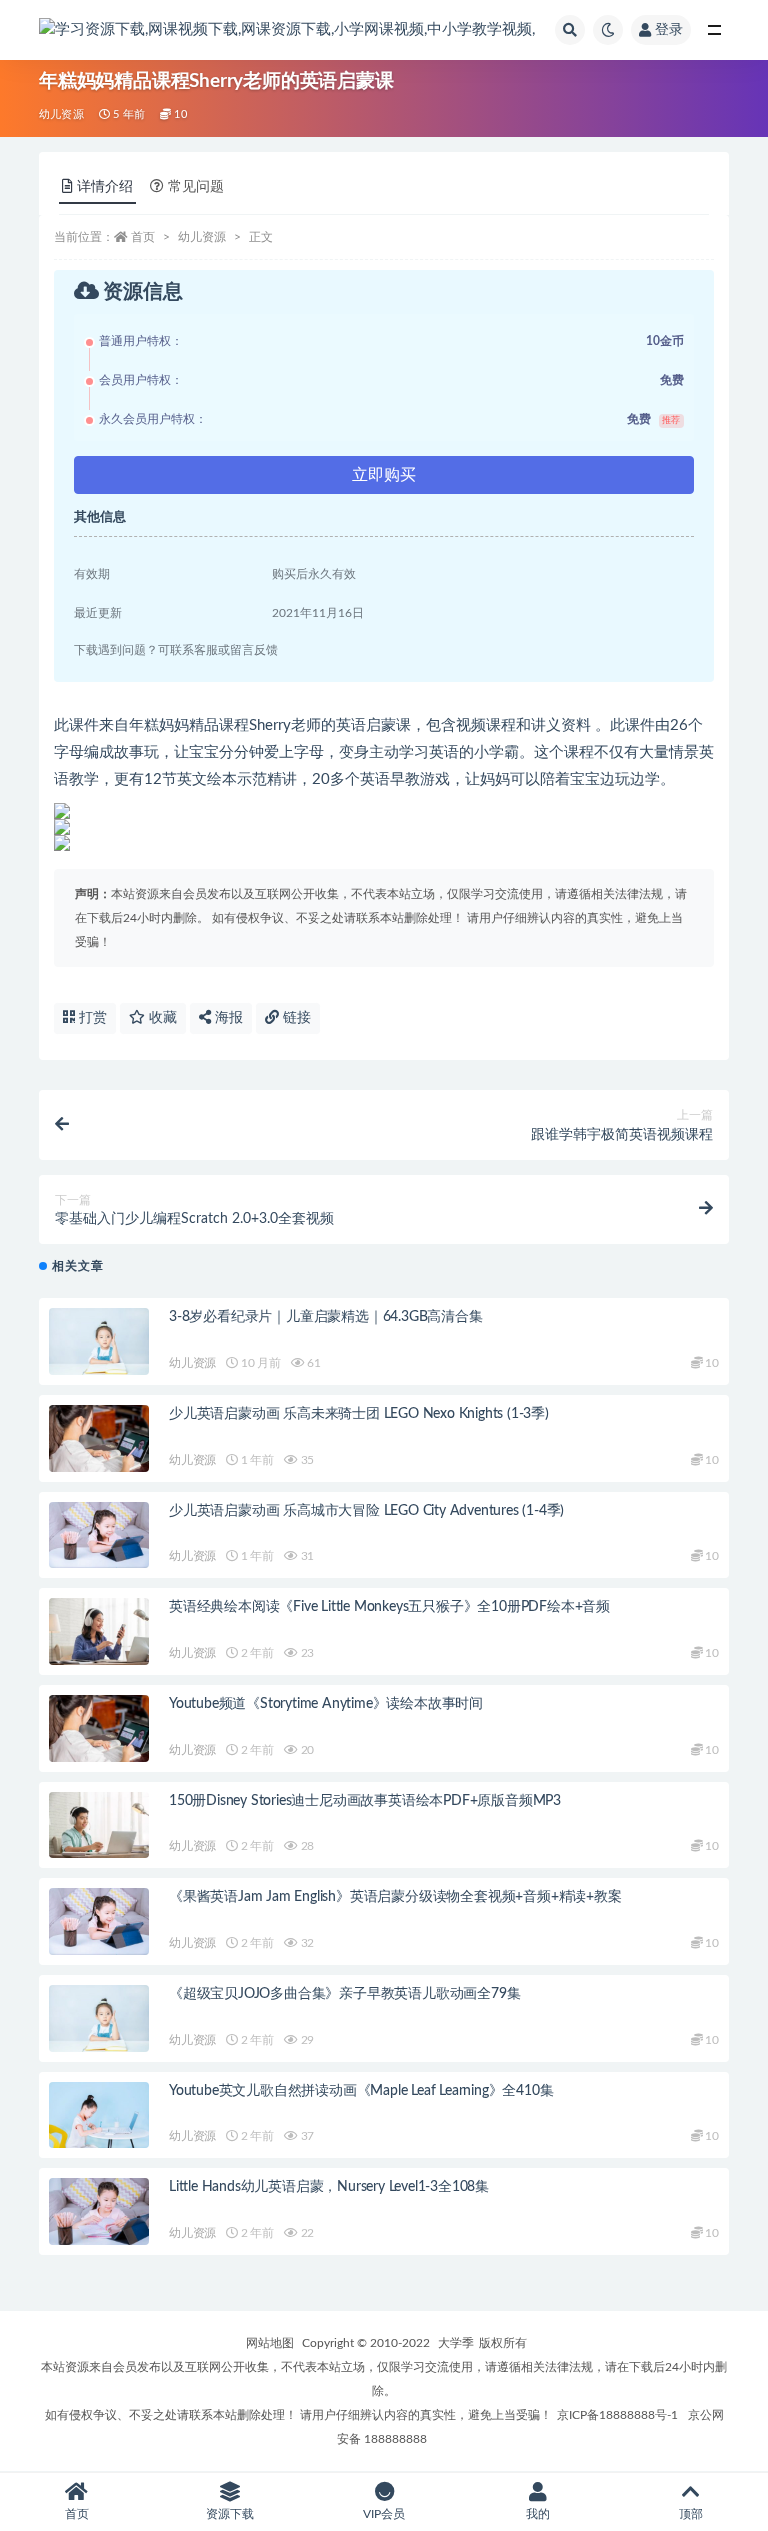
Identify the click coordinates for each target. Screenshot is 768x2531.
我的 (538, 2514)
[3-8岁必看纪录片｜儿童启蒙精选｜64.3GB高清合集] (99, 1341)
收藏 (161, 1018)
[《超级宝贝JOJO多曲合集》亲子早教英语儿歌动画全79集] (99, 2018)
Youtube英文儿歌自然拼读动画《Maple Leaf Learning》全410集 (361, 2091)
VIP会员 (384, 2514)
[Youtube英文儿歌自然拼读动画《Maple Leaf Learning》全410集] (99, 2115)
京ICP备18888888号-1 (617, 2415)
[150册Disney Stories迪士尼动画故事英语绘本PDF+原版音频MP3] (99, 1825)
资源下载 (230, 2514)
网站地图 (270, 2343)
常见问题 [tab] (196, 187)
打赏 (91, 1018)
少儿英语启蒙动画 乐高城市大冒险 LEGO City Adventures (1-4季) (366, 1511)
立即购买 (384, 475)
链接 (295, 1018)
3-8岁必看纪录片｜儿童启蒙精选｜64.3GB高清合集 (326, 1317)
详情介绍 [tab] (105, 187)
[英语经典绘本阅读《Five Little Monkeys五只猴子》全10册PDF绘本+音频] (99, 1631)
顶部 (691, 2514)
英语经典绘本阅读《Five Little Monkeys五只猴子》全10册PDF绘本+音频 (389, 1607)
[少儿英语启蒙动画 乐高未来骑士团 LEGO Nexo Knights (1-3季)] (99, 1438)
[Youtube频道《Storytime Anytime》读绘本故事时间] (99, 1728)
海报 (227, 1018)
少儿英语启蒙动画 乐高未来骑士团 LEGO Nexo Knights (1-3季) (359, 1414)
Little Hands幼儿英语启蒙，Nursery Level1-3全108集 (329, 2187)
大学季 (456, 2343)
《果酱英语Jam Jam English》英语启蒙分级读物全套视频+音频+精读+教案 (395, 1897)
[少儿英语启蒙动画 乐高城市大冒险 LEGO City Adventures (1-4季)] (99, 1535)
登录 (669, 30)
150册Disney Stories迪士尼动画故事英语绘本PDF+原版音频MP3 (365, 1801)
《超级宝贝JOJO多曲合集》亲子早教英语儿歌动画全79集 (344, 1994)
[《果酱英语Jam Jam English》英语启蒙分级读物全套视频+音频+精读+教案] (99, 1921)
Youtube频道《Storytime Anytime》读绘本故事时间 (326, 1704)
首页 (143, 237)
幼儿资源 (61, 114)
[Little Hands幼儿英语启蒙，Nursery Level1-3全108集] (99, 2211)
